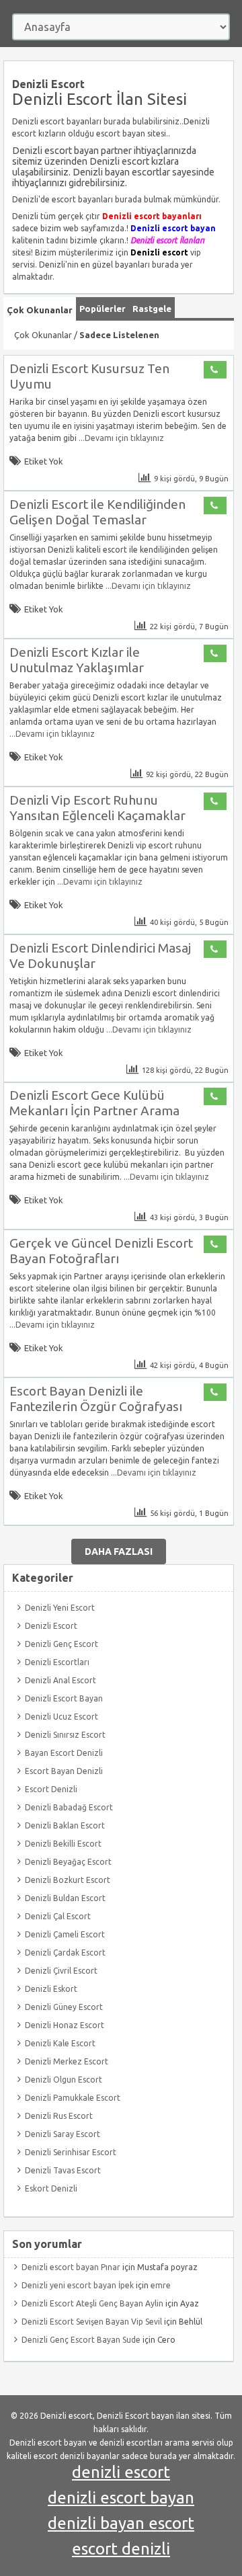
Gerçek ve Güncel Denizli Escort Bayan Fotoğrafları (101, 1251)
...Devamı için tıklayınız (120, 438)
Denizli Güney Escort (64, 2007)
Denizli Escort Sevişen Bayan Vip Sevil (92, 2322)
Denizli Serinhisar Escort (71, 2152)
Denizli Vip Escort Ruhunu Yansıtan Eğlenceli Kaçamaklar (97, 808)
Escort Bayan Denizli (64, 1771)
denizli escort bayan (121, 2498)
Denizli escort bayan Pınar (71, 2267)
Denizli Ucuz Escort (62, 1717)
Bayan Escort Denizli (64, 1753)
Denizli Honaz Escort (65, 2025)
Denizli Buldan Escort (65, 1898)
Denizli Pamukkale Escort (73, 2098)
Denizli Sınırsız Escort (65, 1735)
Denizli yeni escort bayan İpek (78, 2285)
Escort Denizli (51, 1789)
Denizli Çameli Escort (65, 1934)
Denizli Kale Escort (60, 2043)
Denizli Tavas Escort (63, 2170)
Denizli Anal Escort (61, 1680)
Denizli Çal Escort (58, 1916)
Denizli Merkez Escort (67, 2061)
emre (161, 2285)
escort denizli (121, 2549)
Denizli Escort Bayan (64, 1698)
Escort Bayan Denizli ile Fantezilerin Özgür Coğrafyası (96, 1399)
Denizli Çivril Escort (61, 1971)
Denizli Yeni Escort (60, 1608)
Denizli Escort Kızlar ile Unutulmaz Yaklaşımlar (77, 660)
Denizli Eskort (51, 1989)
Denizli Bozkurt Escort (68, 1880)
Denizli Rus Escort (59, 2116)
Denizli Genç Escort (62, 1644)
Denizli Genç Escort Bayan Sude (81, 2340)
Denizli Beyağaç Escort (68, 1862)
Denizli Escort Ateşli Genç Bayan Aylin (92, 2303)
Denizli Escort (51, 1626)
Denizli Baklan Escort (65, 1825)
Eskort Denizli (51, 2188)
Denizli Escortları (57, 1662)
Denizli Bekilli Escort (63, 1844)
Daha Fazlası (119, 1552)
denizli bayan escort (121, 2523)
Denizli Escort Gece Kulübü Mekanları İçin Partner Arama (94, 1103)
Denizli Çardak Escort (65, 1953)
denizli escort (121, 2472)
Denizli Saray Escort (63, 2134)
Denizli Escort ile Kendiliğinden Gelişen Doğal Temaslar (97, 512)
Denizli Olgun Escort (64, 2080)
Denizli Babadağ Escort (69, 1807)
